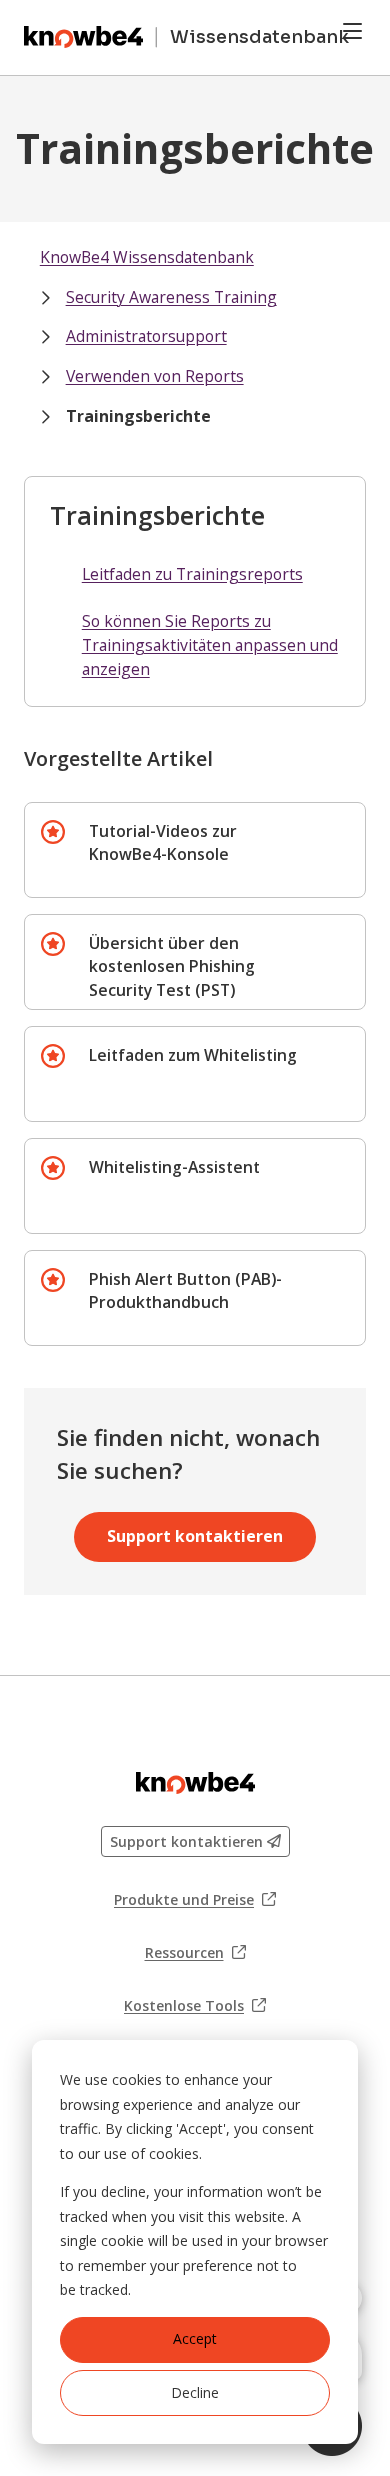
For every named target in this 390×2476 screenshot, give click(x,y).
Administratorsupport (146, 336)
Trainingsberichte (138, 416)
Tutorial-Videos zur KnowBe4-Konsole (163, 843)
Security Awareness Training (171, 297)
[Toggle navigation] (352, 31)
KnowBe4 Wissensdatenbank (147, 257)
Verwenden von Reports (155, 376)
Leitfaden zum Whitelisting (193, 1055)
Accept (195, 2338)
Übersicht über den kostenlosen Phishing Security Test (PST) (172, 966)
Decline (195, 2392)
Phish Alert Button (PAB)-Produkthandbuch (185, 1291)
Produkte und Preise (195, 1900)
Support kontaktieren (195, 1536)
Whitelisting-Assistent (174, 1167)
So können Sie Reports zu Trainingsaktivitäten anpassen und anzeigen (210, 644)
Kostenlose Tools (195, 2006)
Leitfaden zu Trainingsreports (192, 574)
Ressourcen (195, 1953)
